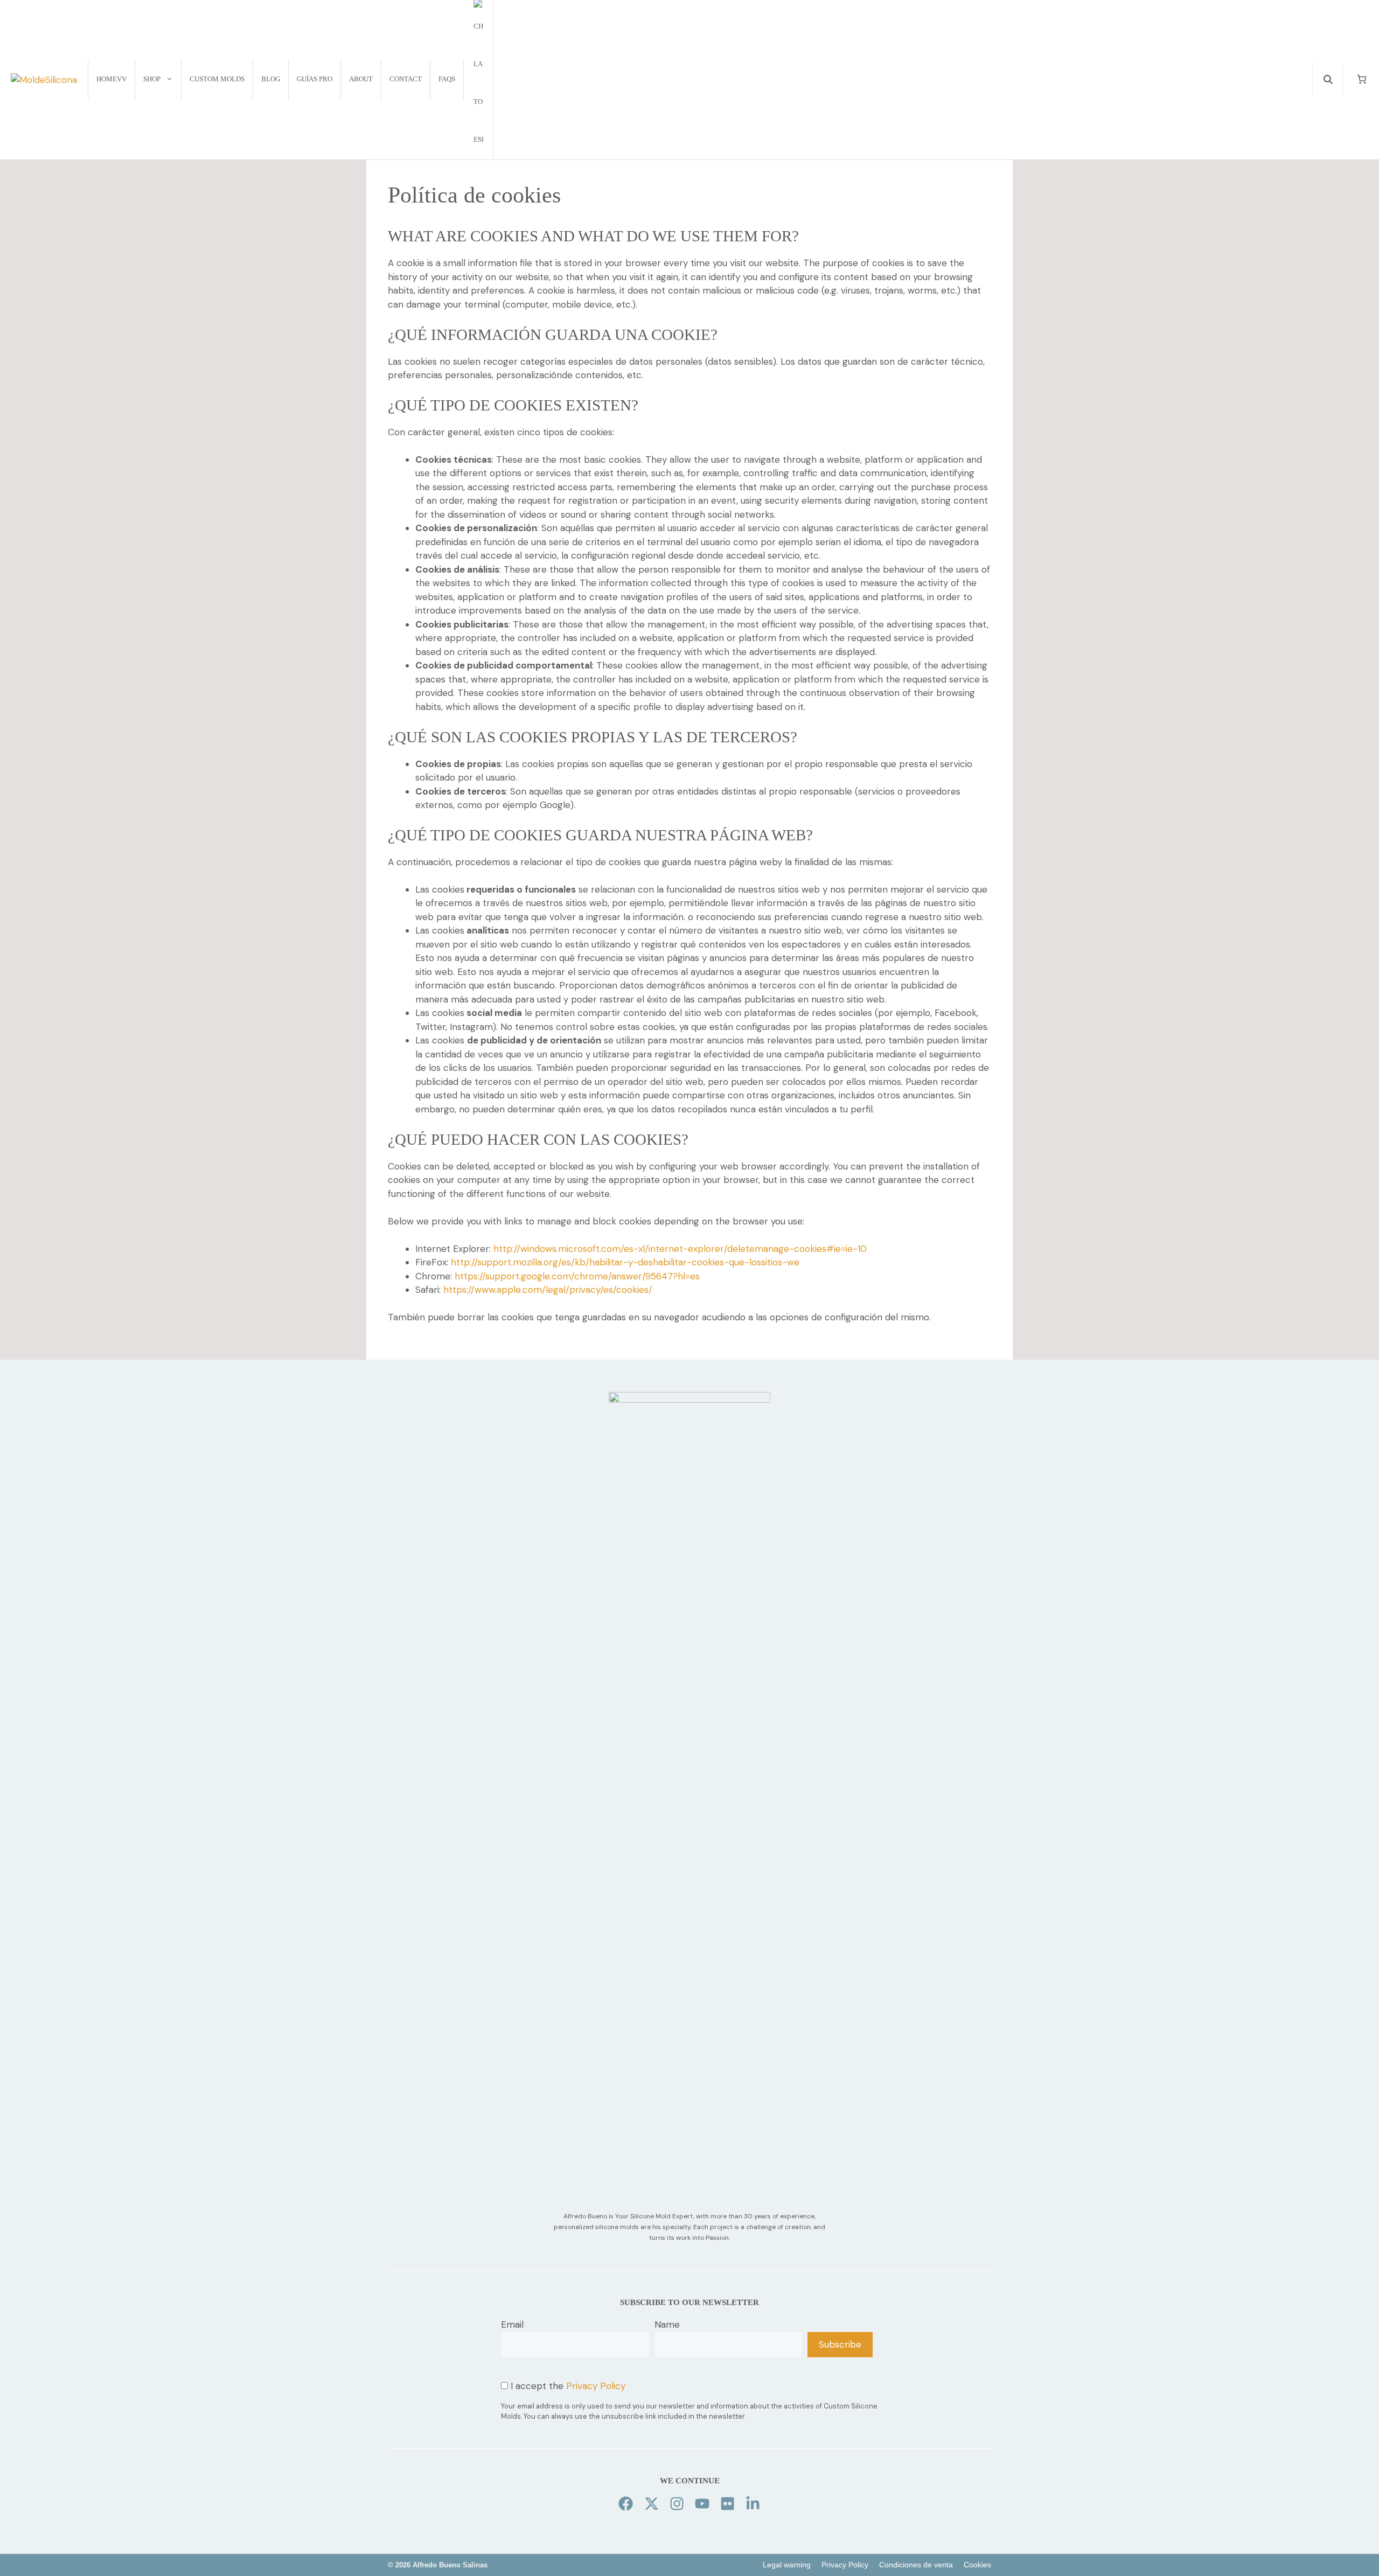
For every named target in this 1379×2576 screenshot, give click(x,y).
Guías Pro (315, 79)
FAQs (447, 79)
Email (512, 2324)
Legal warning (787, 2565)
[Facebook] (626, 2504)
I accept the (567, 2386)
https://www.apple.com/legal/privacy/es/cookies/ (548, 1290)
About (361, 79)
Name (667, 2324)
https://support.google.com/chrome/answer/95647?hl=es (577, 1276)
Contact (406, 79)
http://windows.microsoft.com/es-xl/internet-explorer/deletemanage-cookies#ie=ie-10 (680, 1249)
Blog (271, 79)
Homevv (112, 79)
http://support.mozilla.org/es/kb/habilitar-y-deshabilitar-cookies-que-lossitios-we (625, 1262)
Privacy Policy (596, 2386)
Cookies (977, 2565)
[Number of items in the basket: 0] (1362, 79)
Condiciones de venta (916, 2565)
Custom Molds (217, 79)
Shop (152, 79)
